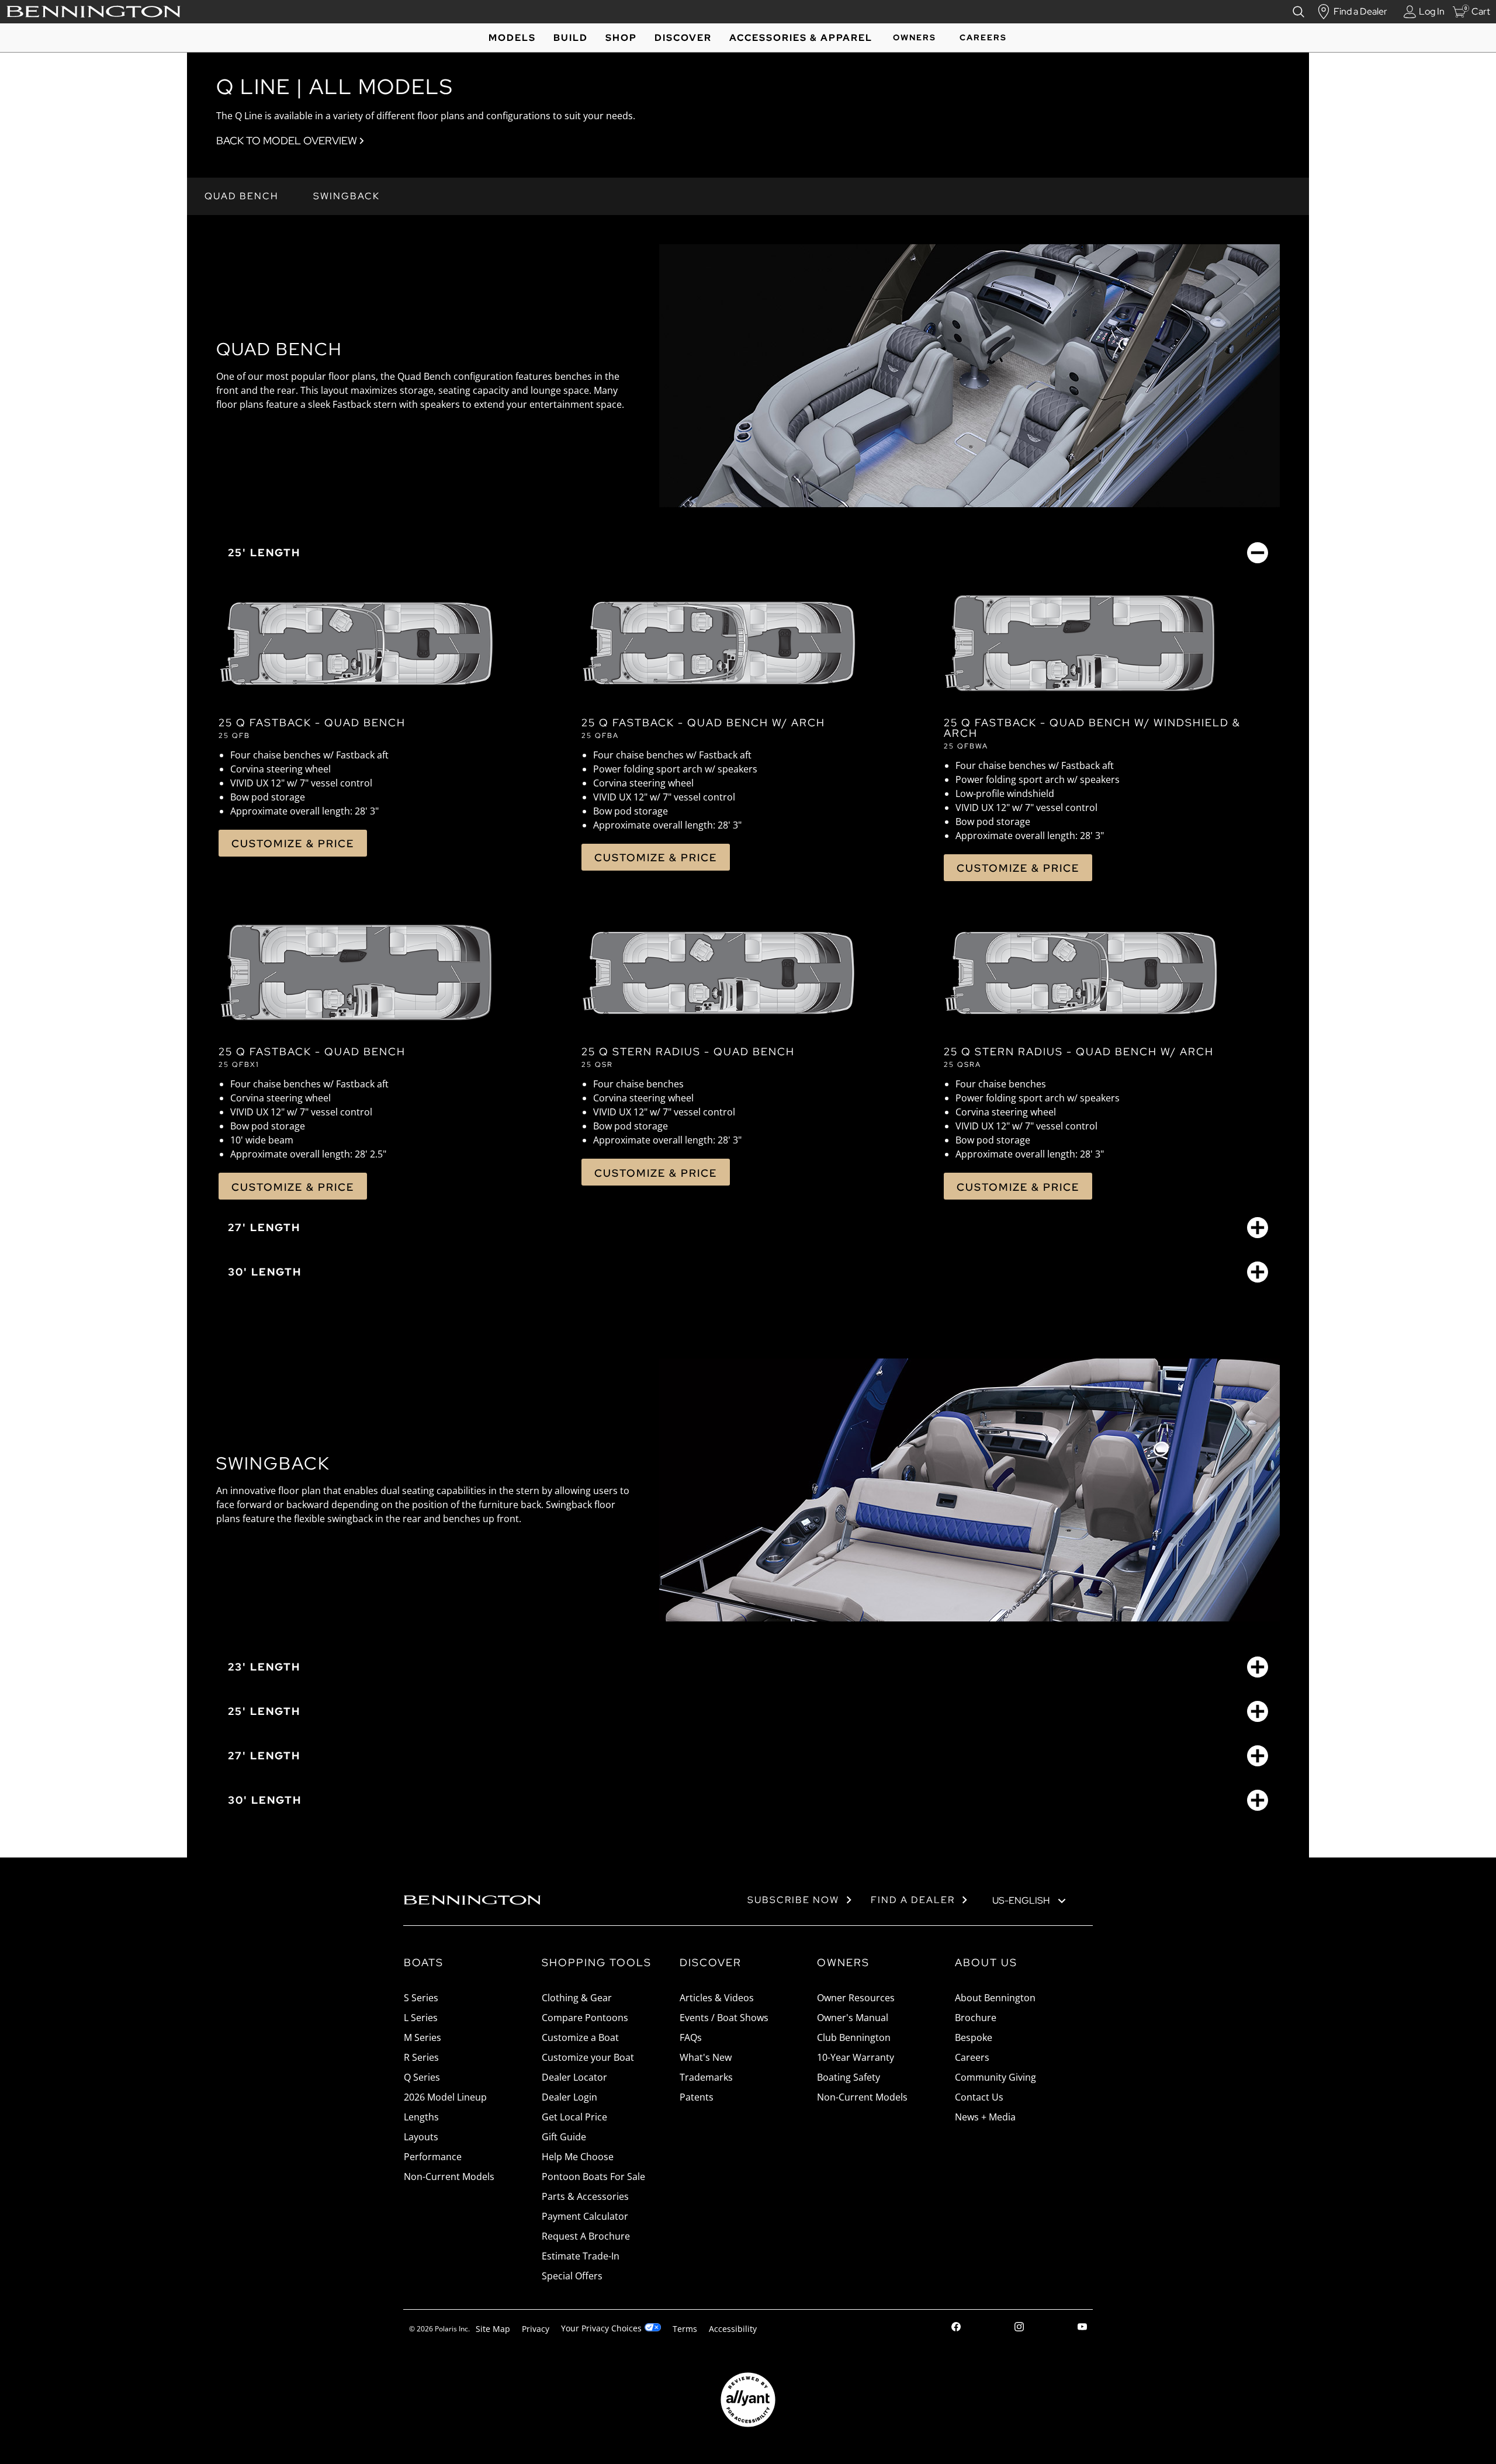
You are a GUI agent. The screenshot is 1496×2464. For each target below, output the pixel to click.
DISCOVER (683, 38)
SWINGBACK (347, 196)
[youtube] (1082, 2328)
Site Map (493, 2329)
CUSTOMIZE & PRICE (293, 843)
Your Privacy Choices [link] (601, 2328)
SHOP (621, 38)
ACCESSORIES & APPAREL (801, 38)
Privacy (536, 2329)
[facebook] (956, 2328)
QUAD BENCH (241, 196)
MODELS (512, 38)
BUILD (571, 38)
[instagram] (1019, 2328)
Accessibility (733, 2329)
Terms (685, 2329)
